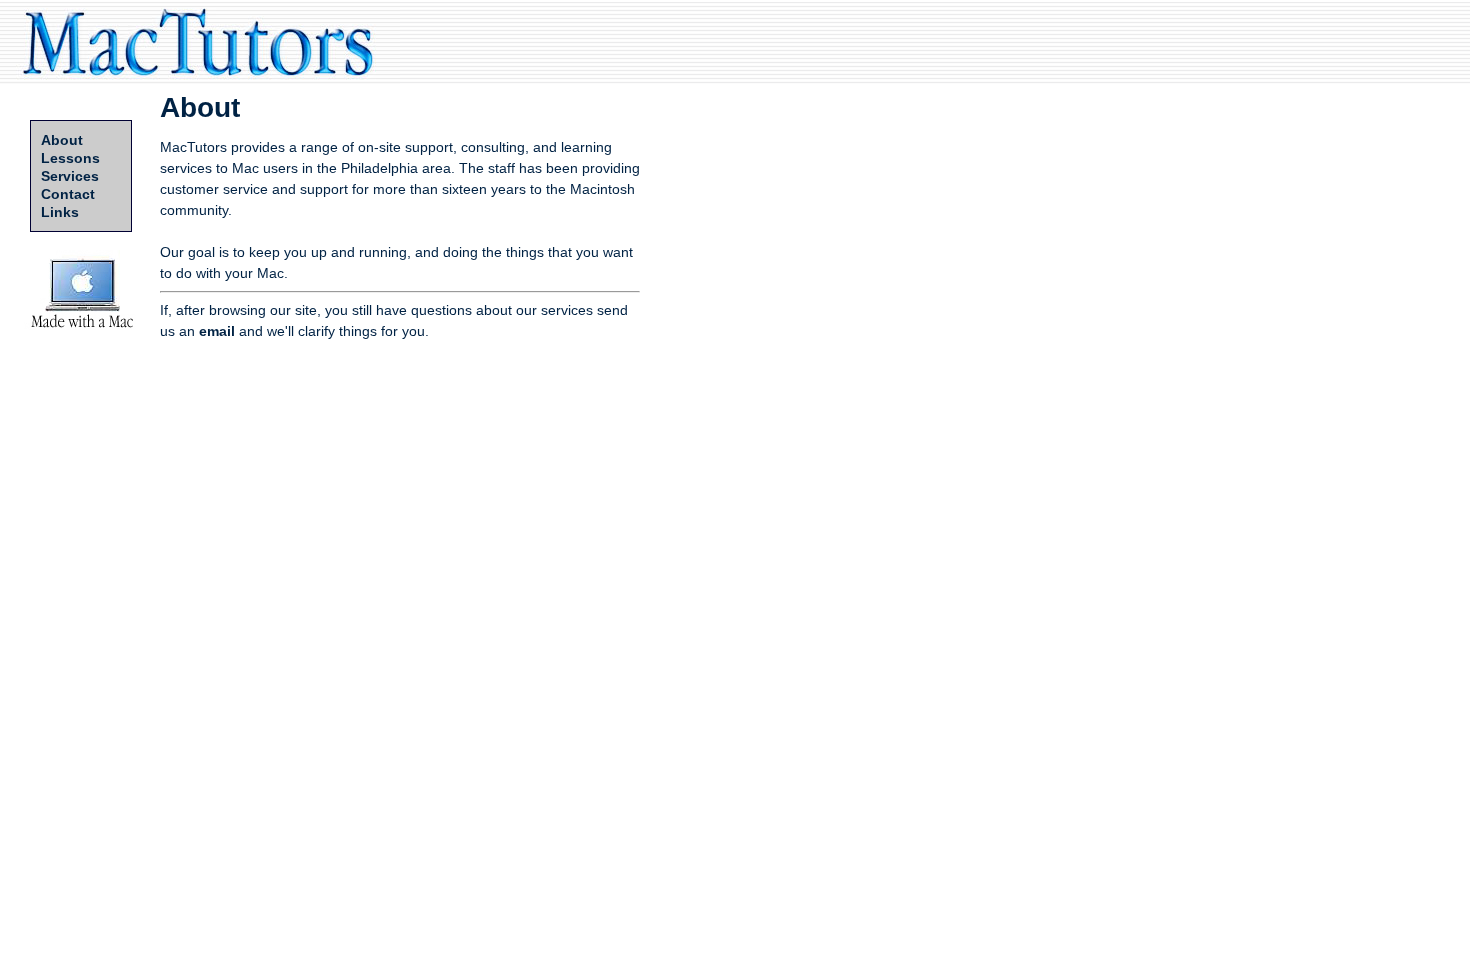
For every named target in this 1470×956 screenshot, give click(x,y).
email (217, 331)
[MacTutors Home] (200, 79)
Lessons (70, 158)
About (62, 140)
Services (70, 176)
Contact (68, 194)
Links (60, 212)
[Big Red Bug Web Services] (83, 329)
